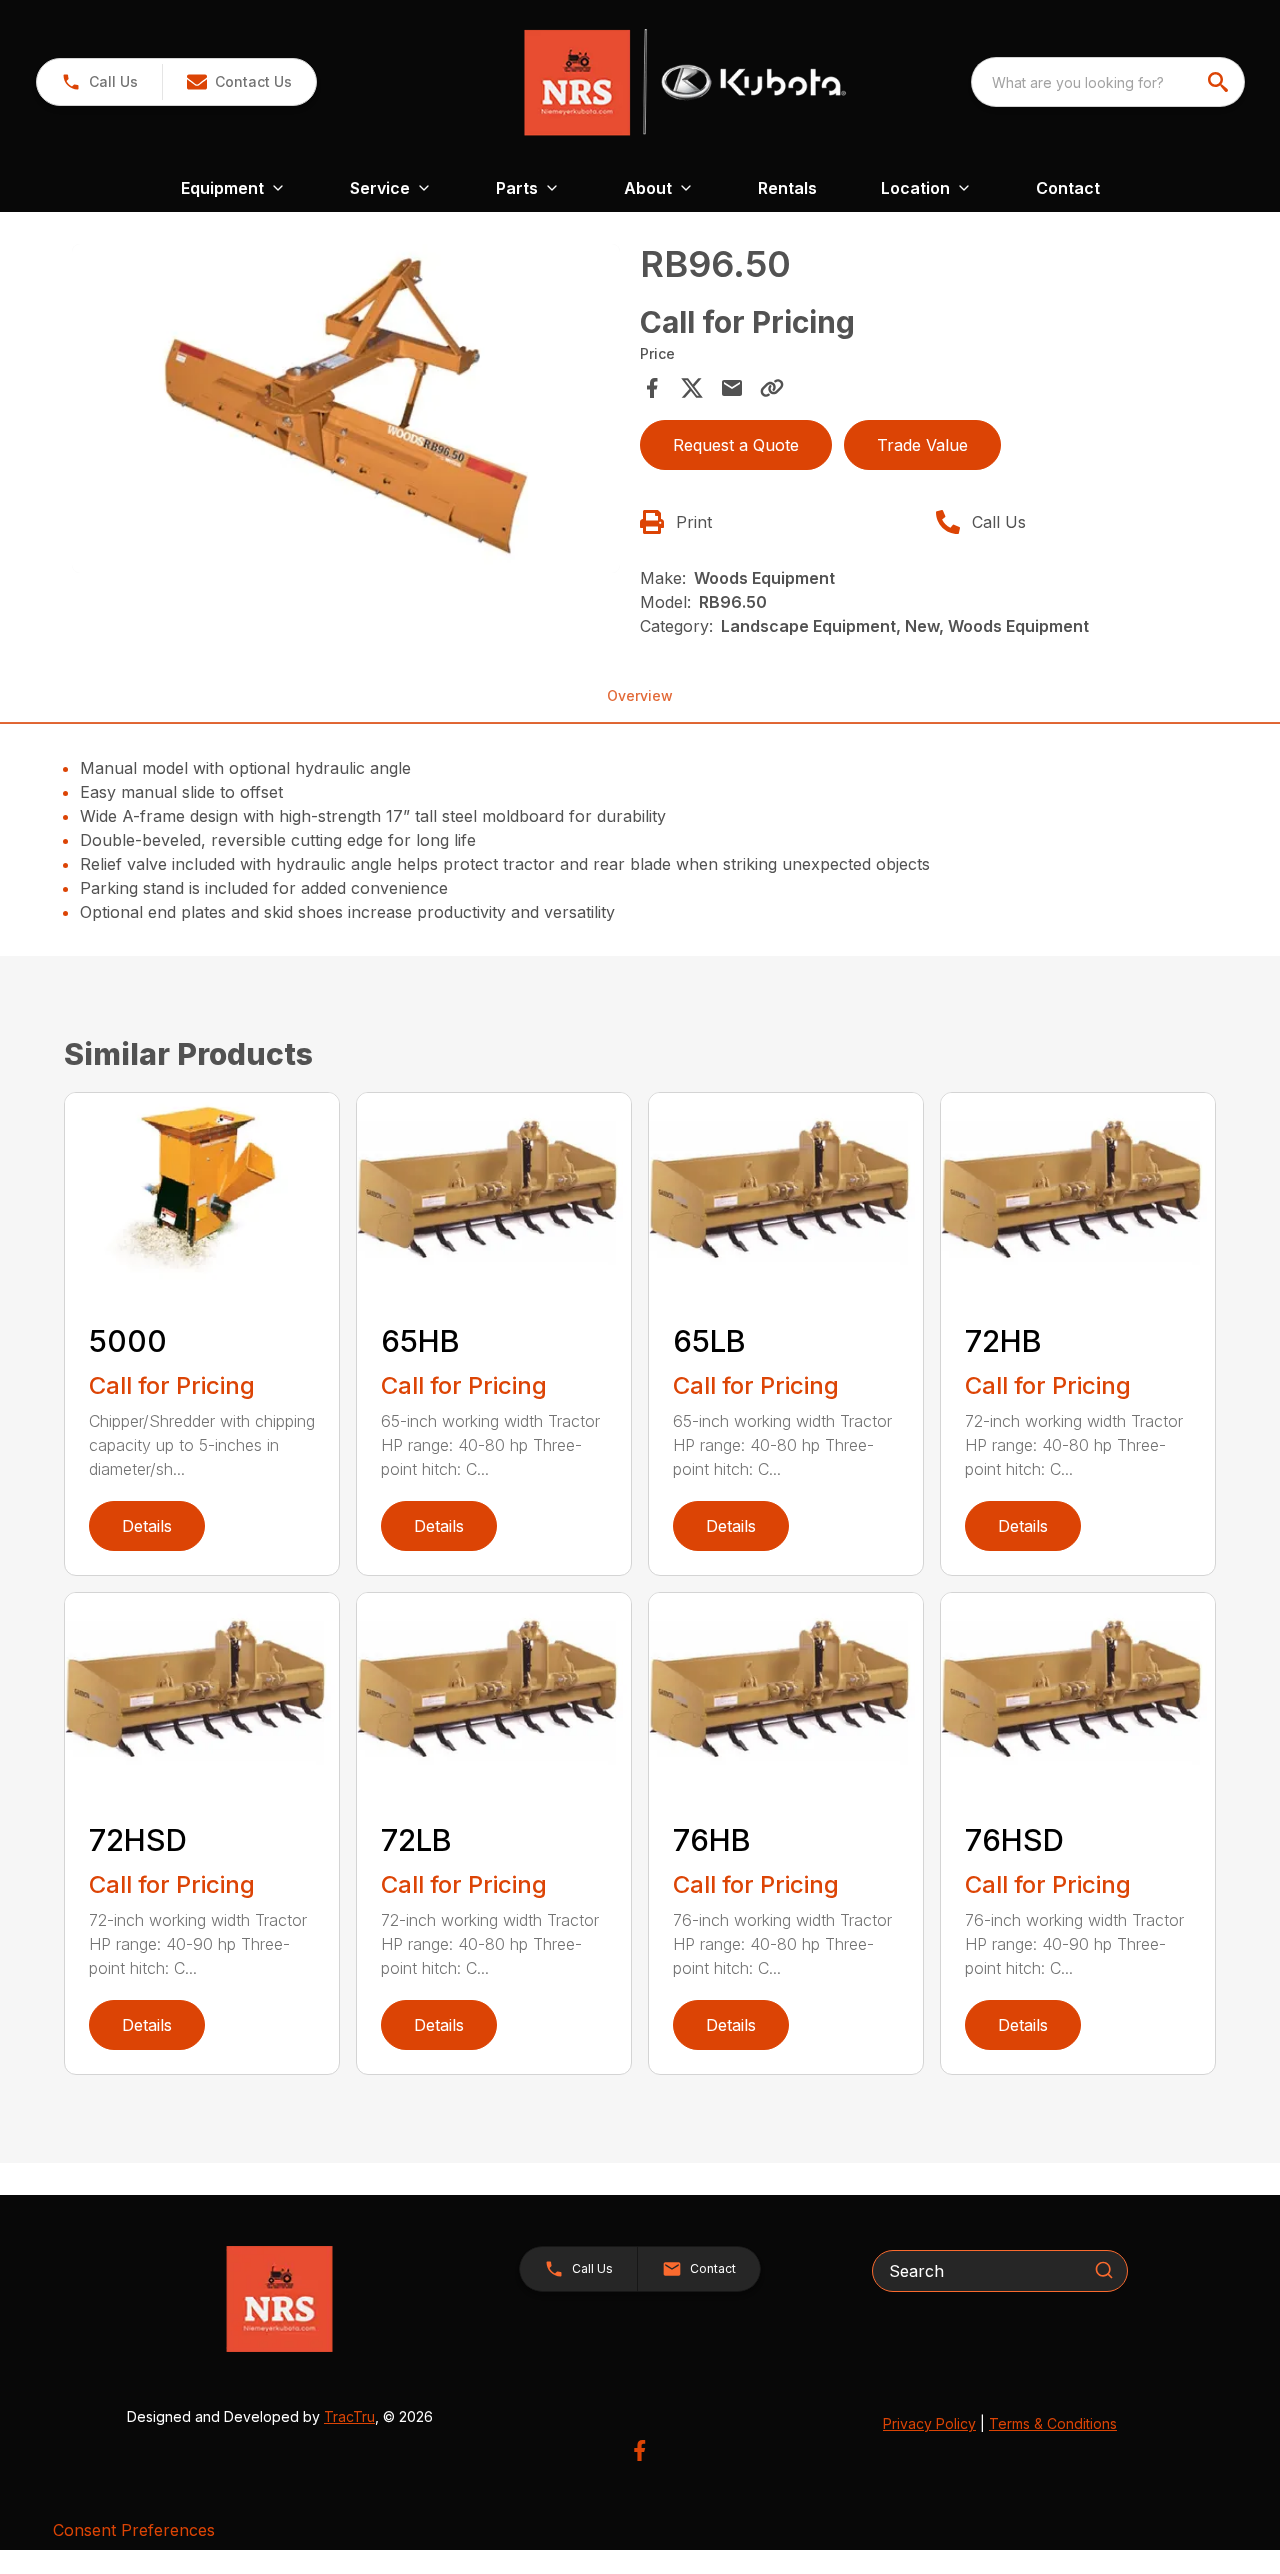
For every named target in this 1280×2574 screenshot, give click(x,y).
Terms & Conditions (1053, 2423)
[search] (1220, 82)
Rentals (787, 188)
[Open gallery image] (346, 408)
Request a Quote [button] (736, 445)
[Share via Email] (732, 388)
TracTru (349, 2416)
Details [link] (147, 1526)
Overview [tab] (640, 695)
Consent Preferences (134, 2530)
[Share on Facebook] (652, 388)
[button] (99, 82)
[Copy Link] (772, 388)
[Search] (1104, 2270)
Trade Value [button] (922, 445)
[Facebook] (639, 2450)
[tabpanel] (346, 411)
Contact (1068, 188)
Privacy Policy (929, 2423)
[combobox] (1108, 82)
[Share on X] (692, 388)
